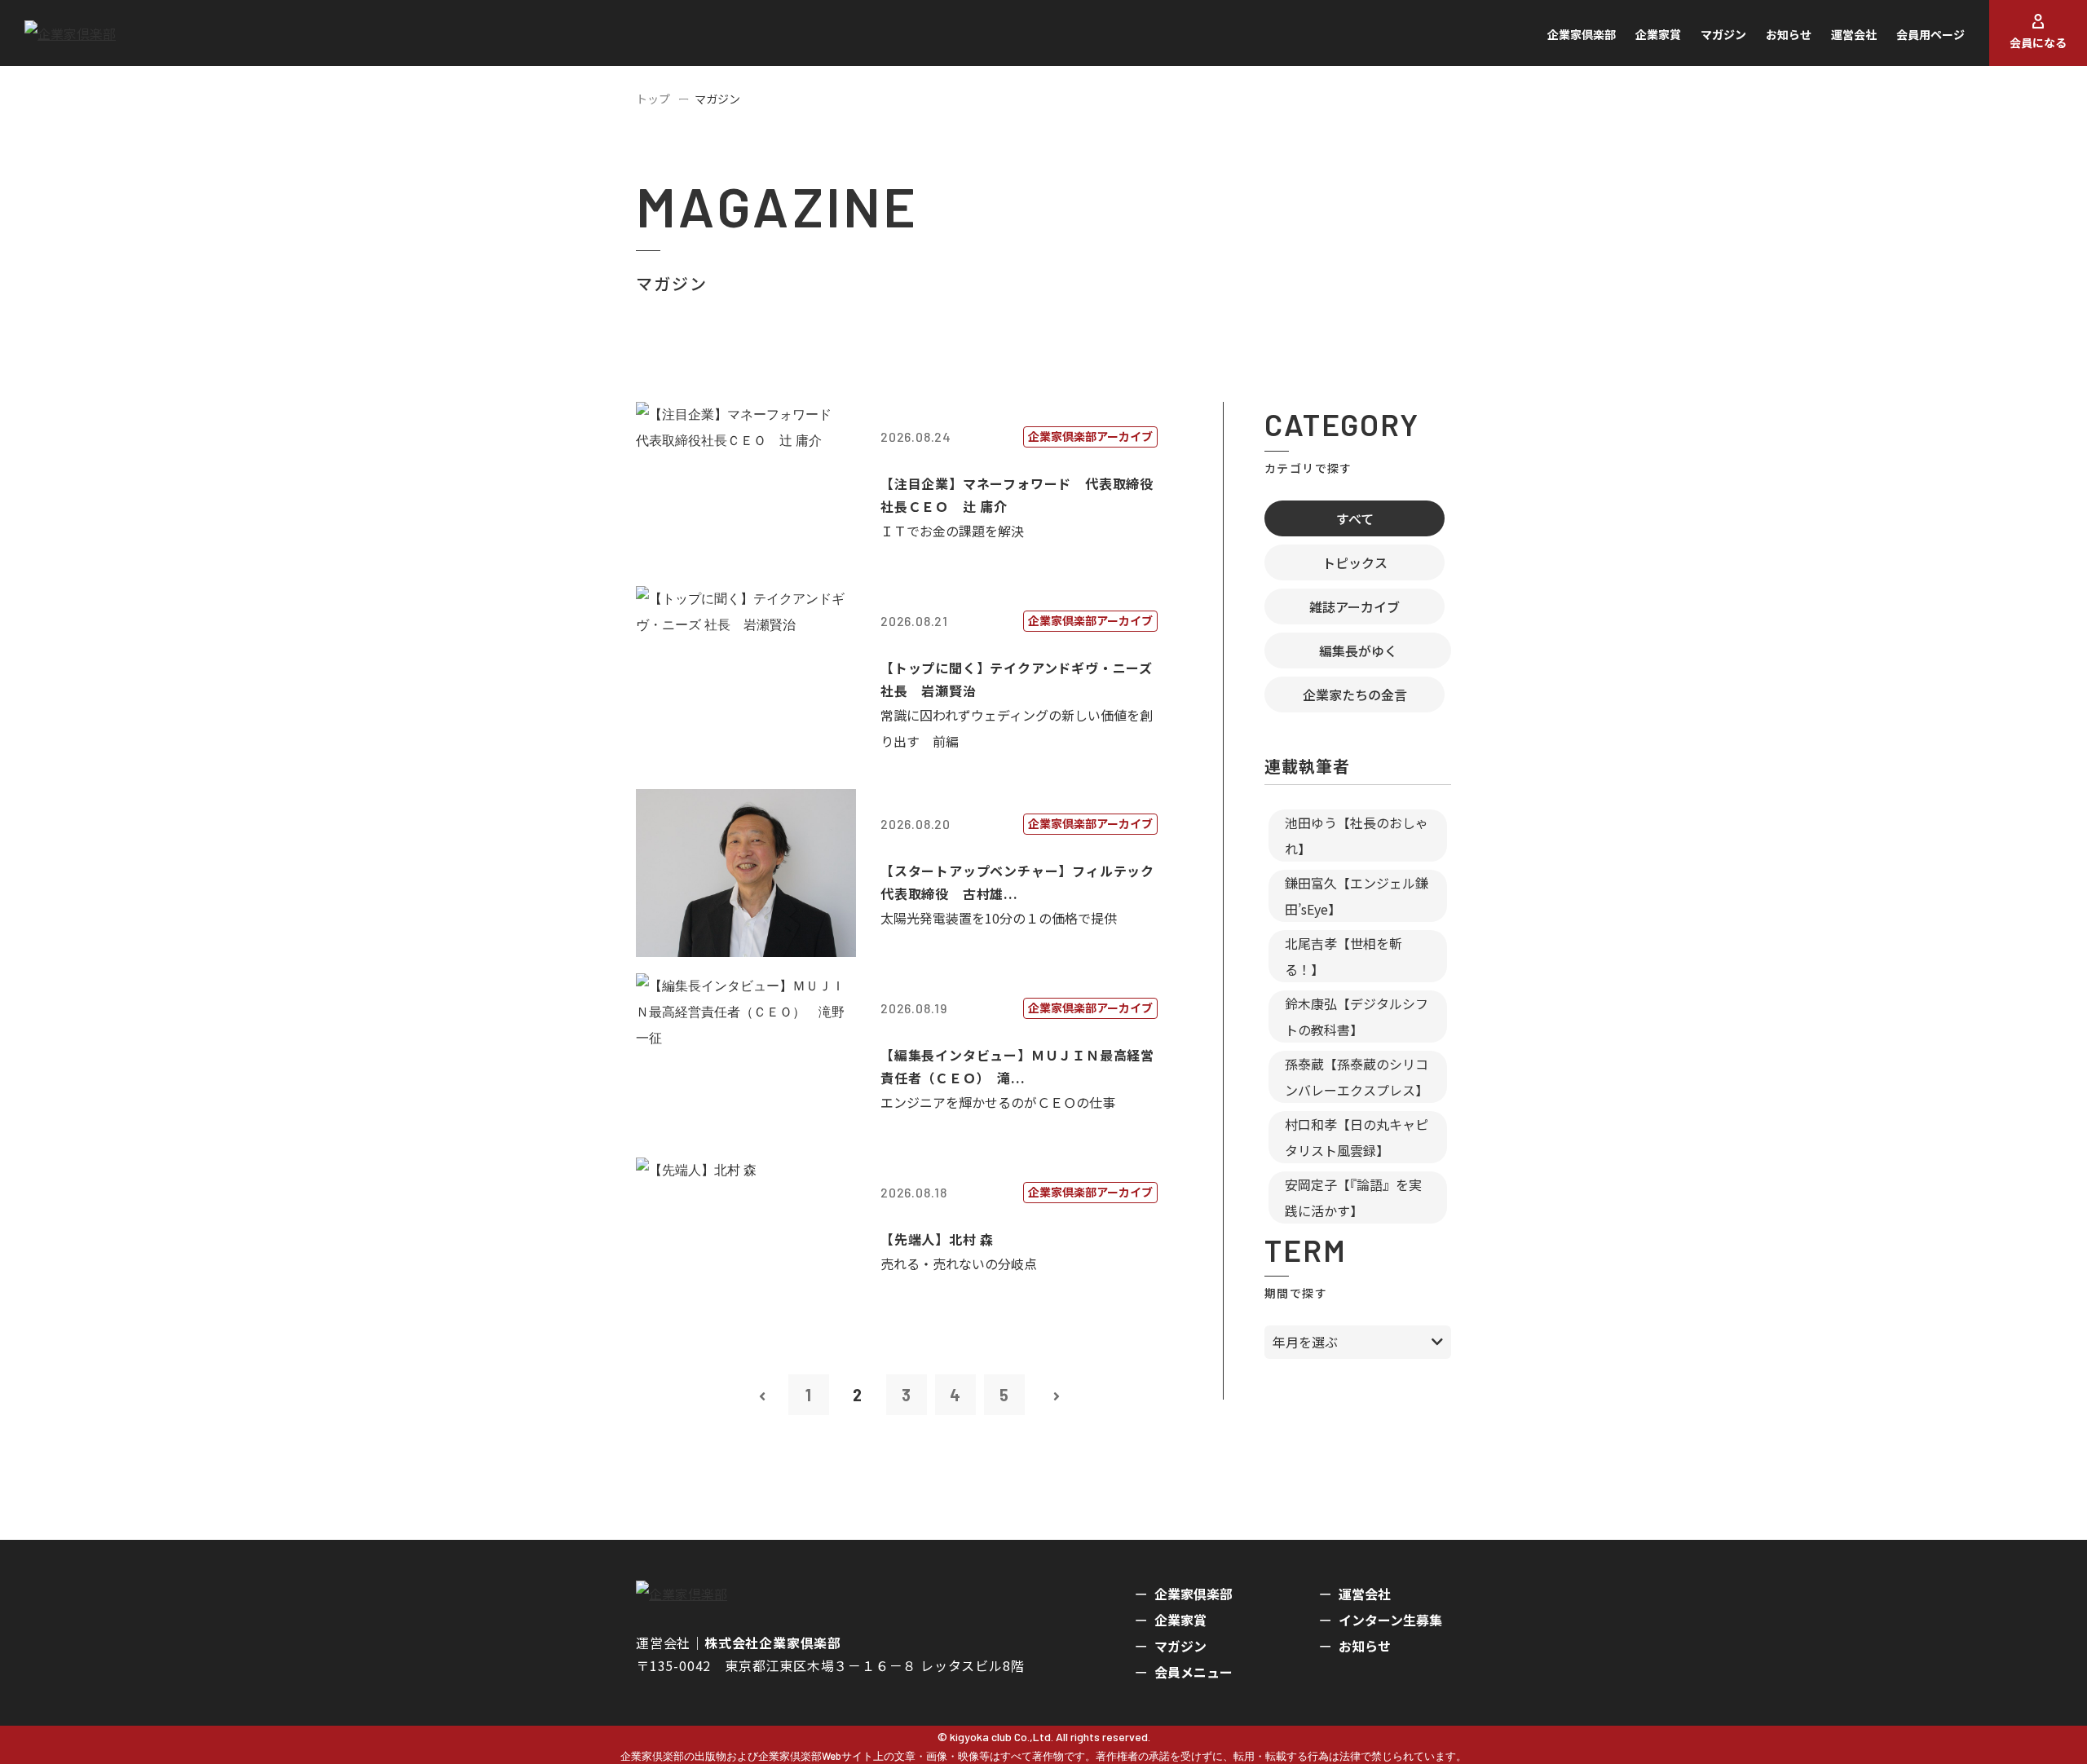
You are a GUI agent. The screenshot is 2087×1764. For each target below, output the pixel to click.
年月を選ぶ (1305, 1342)
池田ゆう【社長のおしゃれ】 (1357, 836)
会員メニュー (1194, 1672)
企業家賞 (1658, 34)
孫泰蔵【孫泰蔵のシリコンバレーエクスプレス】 (1357, 1077)
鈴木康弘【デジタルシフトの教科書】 (1357, 1017)
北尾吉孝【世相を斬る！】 (1344, 956)
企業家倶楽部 (1582, 34)
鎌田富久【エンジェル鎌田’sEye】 (1357, 896)
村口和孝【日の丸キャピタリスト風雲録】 (1357, 1137)
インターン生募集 (1390, 1620)
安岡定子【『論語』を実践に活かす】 (1353, 1197)
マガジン (1723, 34)
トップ (653, 99)
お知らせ (1789, 34)
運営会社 (1854, 34)
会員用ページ (1930, 34)
